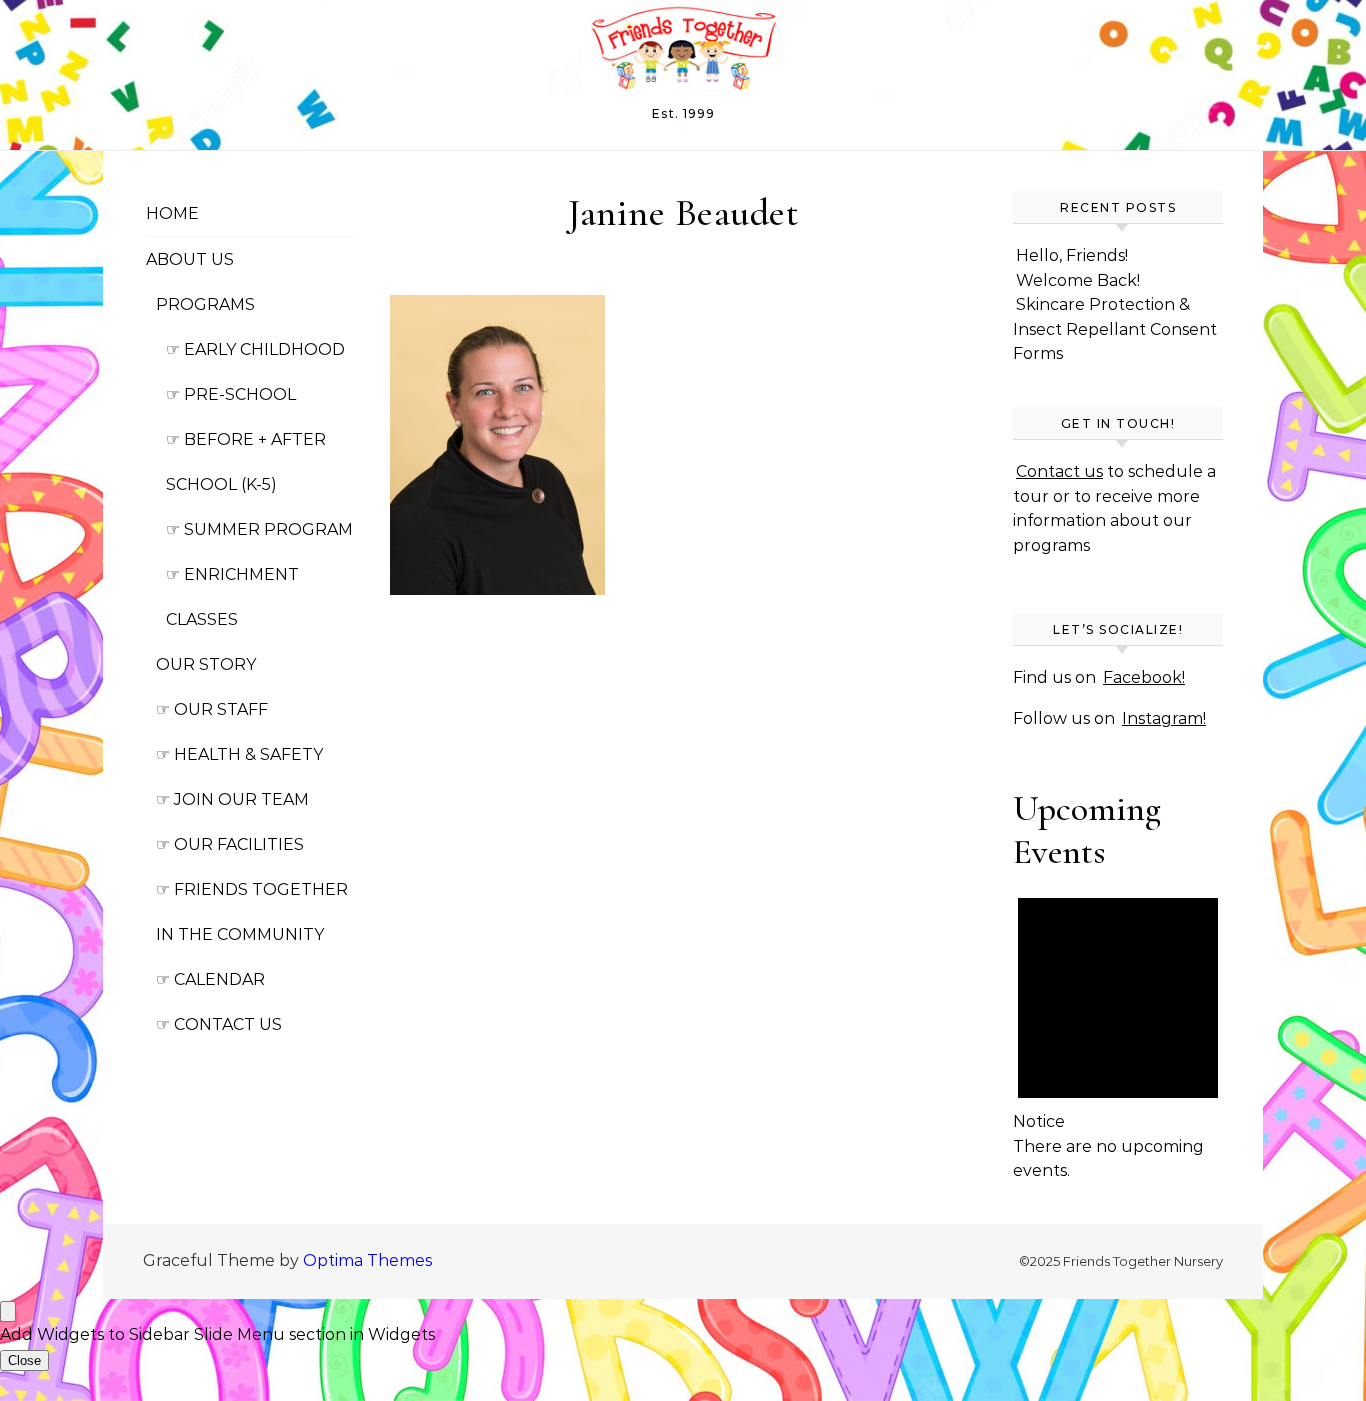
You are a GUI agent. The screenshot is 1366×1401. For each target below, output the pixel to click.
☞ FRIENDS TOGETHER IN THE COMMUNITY (252, 912)
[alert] (1118, 1028)
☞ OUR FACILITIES (230, 844)
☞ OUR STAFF (212, 709)
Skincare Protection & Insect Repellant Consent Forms (1115, 329)
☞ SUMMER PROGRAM (259, 529)
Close (24, 1360)
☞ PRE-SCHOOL (231, 394)
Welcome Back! (1078, 280)
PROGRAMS (205, 304)
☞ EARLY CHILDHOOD (255, 349)
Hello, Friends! (1072, 255)
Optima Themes (367, 1260)
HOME (172, 213)
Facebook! (1144, 677)
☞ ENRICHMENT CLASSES (232, 597)
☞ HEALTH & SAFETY (239, 754)
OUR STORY (206, 664)
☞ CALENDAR (210, 979)
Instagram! (1164, 718)
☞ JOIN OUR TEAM (232, 799)
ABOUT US (190, 259)
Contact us (1059, 471)
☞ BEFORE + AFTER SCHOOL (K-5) (246, 462)
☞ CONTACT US (219, 1024)
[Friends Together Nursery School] (683, 52)
